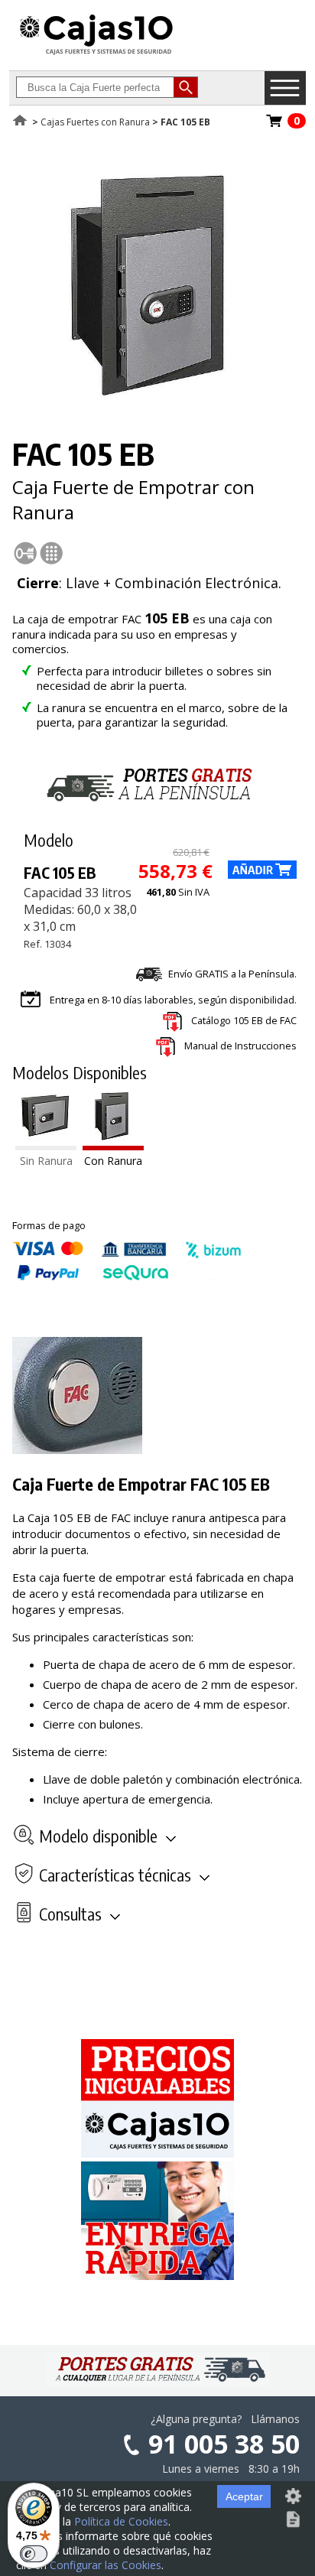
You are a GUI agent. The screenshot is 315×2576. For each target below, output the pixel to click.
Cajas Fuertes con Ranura (95, 122)
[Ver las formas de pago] (127, 1277)
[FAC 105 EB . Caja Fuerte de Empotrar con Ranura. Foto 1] (154, 395)
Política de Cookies (121, 2521)
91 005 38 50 (224, 2444)
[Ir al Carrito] (274, 125)
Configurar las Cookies (106, 2565)
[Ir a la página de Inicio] (96, 54)
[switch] (34, 2554)
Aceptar (244, 2496)
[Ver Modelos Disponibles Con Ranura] (113, 1146)
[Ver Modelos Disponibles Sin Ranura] (46, 1146)
